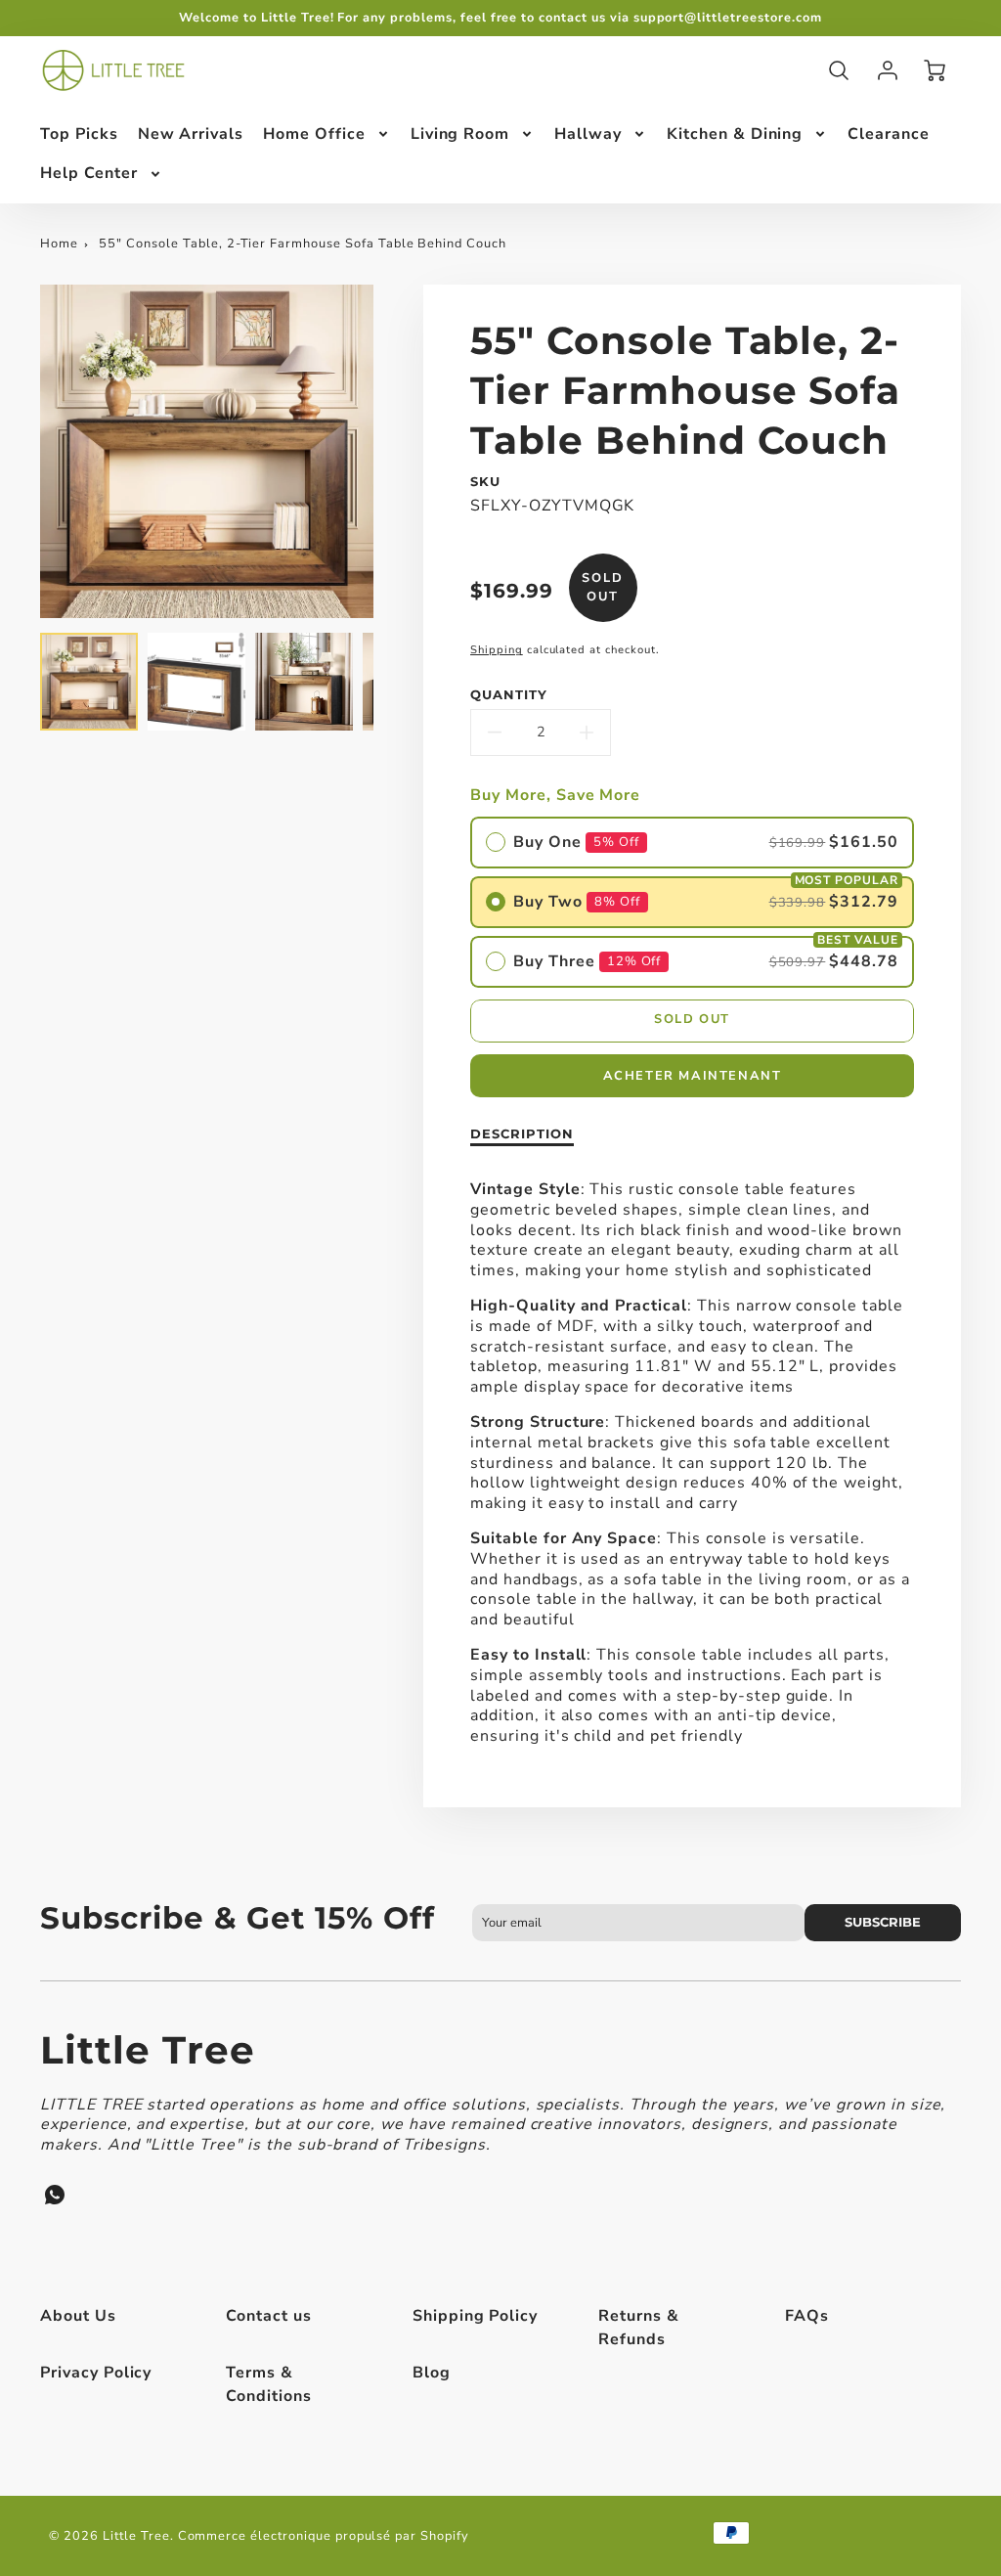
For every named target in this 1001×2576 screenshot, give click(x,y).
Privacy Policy (96, 2373)
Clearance (889, 134)
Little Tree (148, 2050)
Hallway (588, 134)
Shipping (497, 650)
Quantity (509, 695)
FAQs (807, 2316)
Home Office (314, 134)
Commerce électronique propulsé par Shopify (324, 2536)
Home (59, 244)
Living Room (460, 134)
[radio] (692, 843)
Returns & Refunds (639, 2328)
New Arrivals (191, 134)
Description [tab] (522, 1134)
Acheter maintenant (693, 1076)
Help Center (89, 173)
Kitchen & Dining (735, 134)
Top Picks (79, 134)
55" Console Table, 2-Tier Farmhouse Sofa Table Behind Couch (303, 244)
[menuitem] (79, 134)
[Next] (388, 451)
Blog (432, 2373)
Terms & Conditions (269, 2384)
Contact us (269, 2316)
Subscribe (883, 1922)
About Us (78, 2316)
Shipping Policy (475, 2316)
